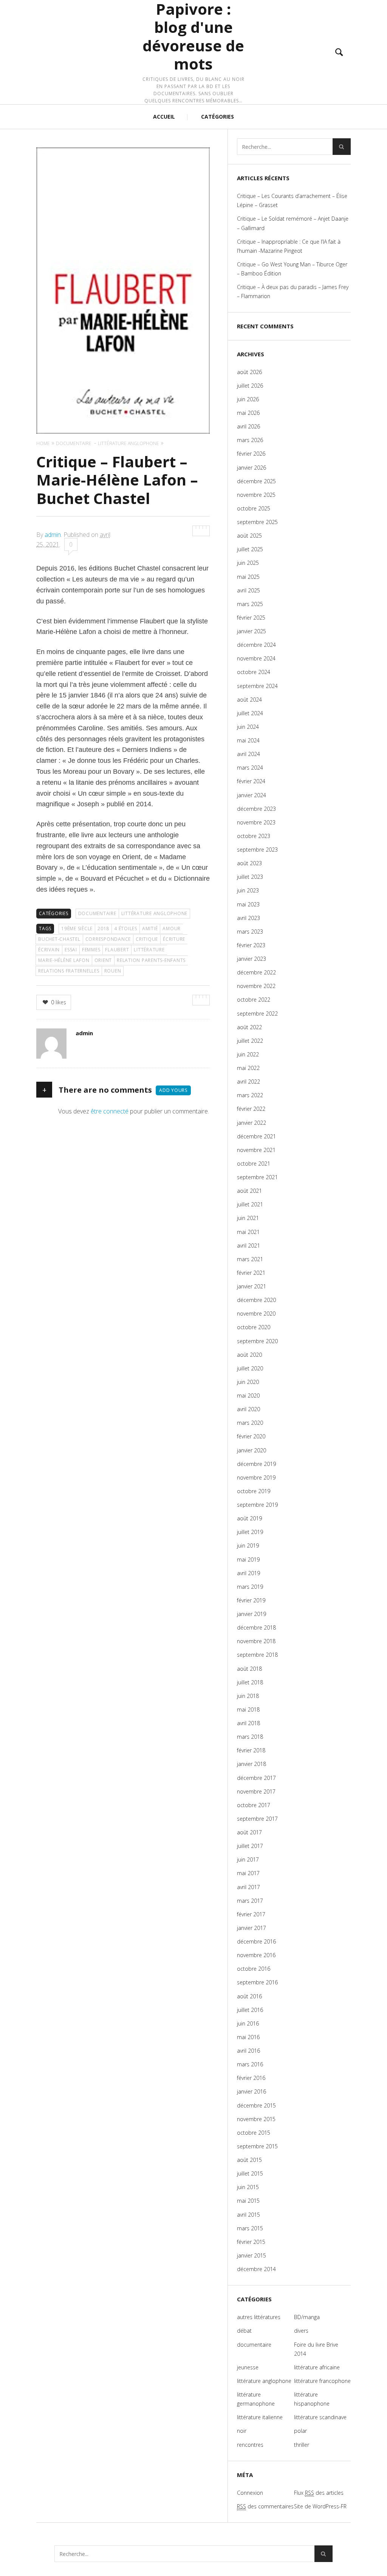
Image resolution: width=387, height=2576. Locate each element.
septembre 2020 (257, 1341)
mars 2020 (250, 1423)
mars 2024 (250, 768)
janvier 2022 (252, 1123)
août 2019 (249, 1518)
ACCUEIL (164, 117)
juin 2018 (248, 1696)
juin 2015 (248, 2187)
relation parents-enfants (151, 960)
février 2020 (251, 1436)
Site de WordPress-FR (320, 2506)
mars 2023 (250, 932)
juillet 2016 (250, 2010)
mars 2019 (250, 1587)
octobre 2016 (254, 1969)
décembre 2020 (256, 1300)
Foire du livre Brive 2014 (316, 2349)
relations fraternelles (69, 971)
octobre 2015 (254, 2133)
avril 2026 (248, 426)
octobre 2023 (254, 836)
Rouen (113, 971)
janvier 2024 (252, 795)
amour (172, 929)
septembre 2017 (257, 1819)
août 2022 (249, 1027)
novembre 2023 (256, 822)
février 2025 (251, 618)
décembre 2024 (256, 645)
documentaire (97, 913)
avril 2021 (248, 1245)
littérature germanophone (256, 2399)
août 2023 (249, 863)
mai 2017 (248, 1873)
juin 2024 (248, 727)
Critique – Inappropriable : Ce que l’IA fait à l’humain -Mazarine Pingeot (289, 246)
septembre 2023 (257, 850)
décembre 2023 (256, 809)
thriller (302, 2445)
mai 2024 (248, 740)
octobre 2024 (254, 672)
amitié (150, 929)
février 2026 (251, 454)
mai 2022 (248, 1068)
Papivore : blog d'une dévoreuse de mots (193, 37)
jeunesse (248, 2367)
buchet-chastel (59, 939)
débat (244, 2331)
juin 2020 (248, 1382)
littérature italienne (260, 2417)
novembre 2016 (256, 1955)
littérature (149, 950)
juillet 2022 (250, 1041)
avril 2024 (248, 754)
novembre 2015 (256, 2119)
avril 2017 (248, 1887)
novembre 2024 (256, 658)
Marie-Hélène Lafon (64, 960)
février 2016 (251, 2078)
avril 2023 (248, 918)
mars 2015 (250, 2228)
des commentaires (265, 2506)
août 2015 (249, 2160)
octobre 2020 (254, 1327)
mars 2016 (250, 2064)
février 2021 (251, 1273)
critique (147, 939)
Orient (103, 960)
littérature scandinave (320, 2417)
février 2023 (251, 945)
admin (53, 535)
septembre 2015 (257, 2146)
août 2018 (249, 1669)
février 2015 (251, 2242)
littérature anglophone (155, 913)
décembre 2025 (256, 481)
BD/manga (307, 2317)
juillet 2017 (250, 1846)
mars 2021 (250, 1259)
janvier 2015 (252, 2255)
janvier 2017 (252, 1928)
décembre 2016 (256, 1941)
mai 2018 (248, 1709)
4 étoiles (126, 929)
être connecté (110, 1111)
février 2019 (251, 1600)
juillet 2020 (250, 1368)
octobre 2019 (254, 1491)
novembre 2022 (256, 986)
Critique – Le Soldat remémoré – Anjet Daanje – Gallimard (293, 223)
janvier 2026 (252, 468)
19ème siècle (77, 929)
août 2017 (249, 1832)
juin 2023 (248, 890)
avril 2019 (248, 1573)
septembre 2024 (257, 686)
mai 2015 (248, 2201)
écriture (174, 939)
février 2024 (251, 781)
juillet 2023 (250, 877)
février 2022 (251, 1109)
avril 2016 (248, 2051)
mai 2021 (248, 1232)
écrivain (49, 950)
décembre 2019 (256, 1464)
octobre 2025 (254, 508)
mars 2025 (250, 604)
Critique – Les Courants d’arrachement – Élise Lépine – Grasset (292, 200)
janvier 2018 (252, 1764)
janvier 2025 (252, 631)
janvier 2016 (252, 2091)
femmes (91, 950)
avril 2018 (248, 1723)
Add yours (173, 1090)
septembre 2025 (257, 522)
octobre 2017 (254, 1805)
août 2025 (249, 536)
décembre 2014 (256, 2269)
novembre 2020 (256, 1314)
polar (300, 2431)
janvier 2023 (252, 959)
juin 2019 (248, 1545)
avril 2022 (248, 1082)
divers (301, 2331)
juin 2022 (248, 1054)
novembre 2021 (256, 1150)
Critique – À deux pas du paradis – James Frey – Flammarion (293, 291)
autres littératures (259, 2317)
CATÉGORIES (217, 117)
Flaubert (117, 950)
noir (242, 2431)
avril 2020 (248, 1409)
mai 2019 (248, 1559)
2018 (103, 929)
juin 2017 (248, 1859)
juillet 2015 (250, 2173)
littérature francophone (322, 2381)
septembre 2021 (257, 1177)
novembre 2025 (256, 495)
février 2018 (251, 1750)
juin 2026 (248, 399)
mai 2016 (248, 2037)
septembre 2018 (257, 1655)
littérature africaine (317, 2367)
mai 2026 (248, 413)
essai (71, 950)
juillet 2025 (250, 549)
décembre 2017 (256, 1778)
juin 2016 (248, 2023)
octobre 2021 (254, 1164)
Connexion (250, 2493)
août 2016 (249, 1996)
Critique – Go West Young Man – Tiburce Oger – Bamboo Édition (292, 269)
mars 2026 (250, 440)
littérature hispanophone (312, 2399)
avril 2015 (248, 2215)
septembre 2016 (257, 1982)
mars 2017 (250, 1901)
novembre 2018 (256, 1641)
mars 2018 (250, 1737)
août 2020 (249, 1355)
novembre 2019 (256, 1477)
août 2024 (249, 700)
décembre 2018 (256, 1627)
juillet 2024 (250, 713)
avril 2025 (248, 590)
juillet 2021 (250, 1204)
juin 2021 (248, 1218)
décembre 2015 (256, 2105)
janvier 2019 (252, 1614)
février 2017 (251, 1914)
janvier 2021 (252, 1286)
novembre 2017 (256, 1791)
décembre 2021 (256, 1136)
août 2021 (249, 1191)
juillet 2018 (250, 1682)
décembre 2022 (256, 972)
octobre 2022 (254, 1000)
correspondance (108, 939)
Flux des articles (319, 2493)
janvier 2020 (252, 1450)
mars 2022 (250, 1095)
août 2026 (249, 372)
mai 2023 (248, 904)
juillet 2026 (250, 386)
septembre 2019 (257, 1505)
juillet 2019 (250, 1532)
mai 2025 (248, 577)
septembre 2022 (257, 1014)
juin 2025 (248, 563)
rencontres (250, 2445)
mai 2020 (248, 1395)
